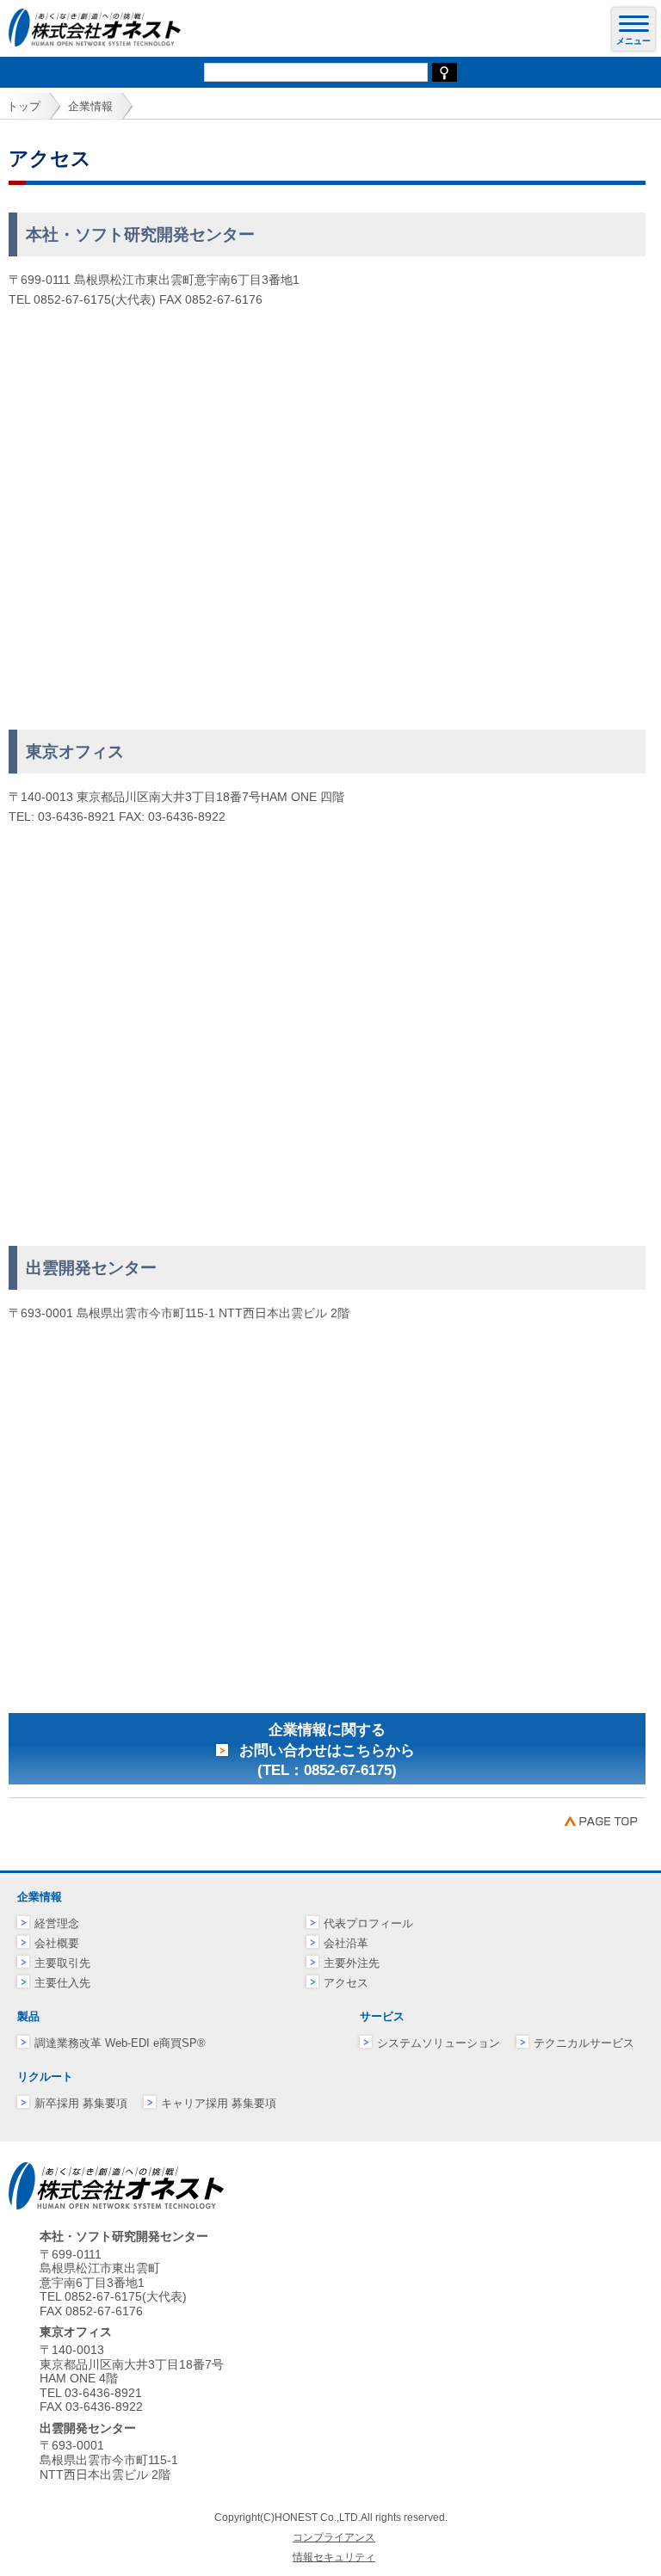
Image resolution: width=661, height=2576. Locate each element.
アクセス (346, 1983)
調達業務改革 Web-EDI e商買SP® (120, 2043)
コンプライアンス (334, 2537)
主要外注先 (352, 1963)
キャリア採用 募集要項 (219, 2103)
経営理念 (57, 1923)
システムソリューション (439, 2043)
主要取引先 (62, 1963)
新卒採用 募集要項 (81, 2103)
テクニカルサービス (584, 2043)
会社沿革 (346, 1943)
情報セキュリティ (334, 2557)
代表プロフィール (368, 1923)
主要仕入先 (62, 1983)
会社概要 (57, 1943)
